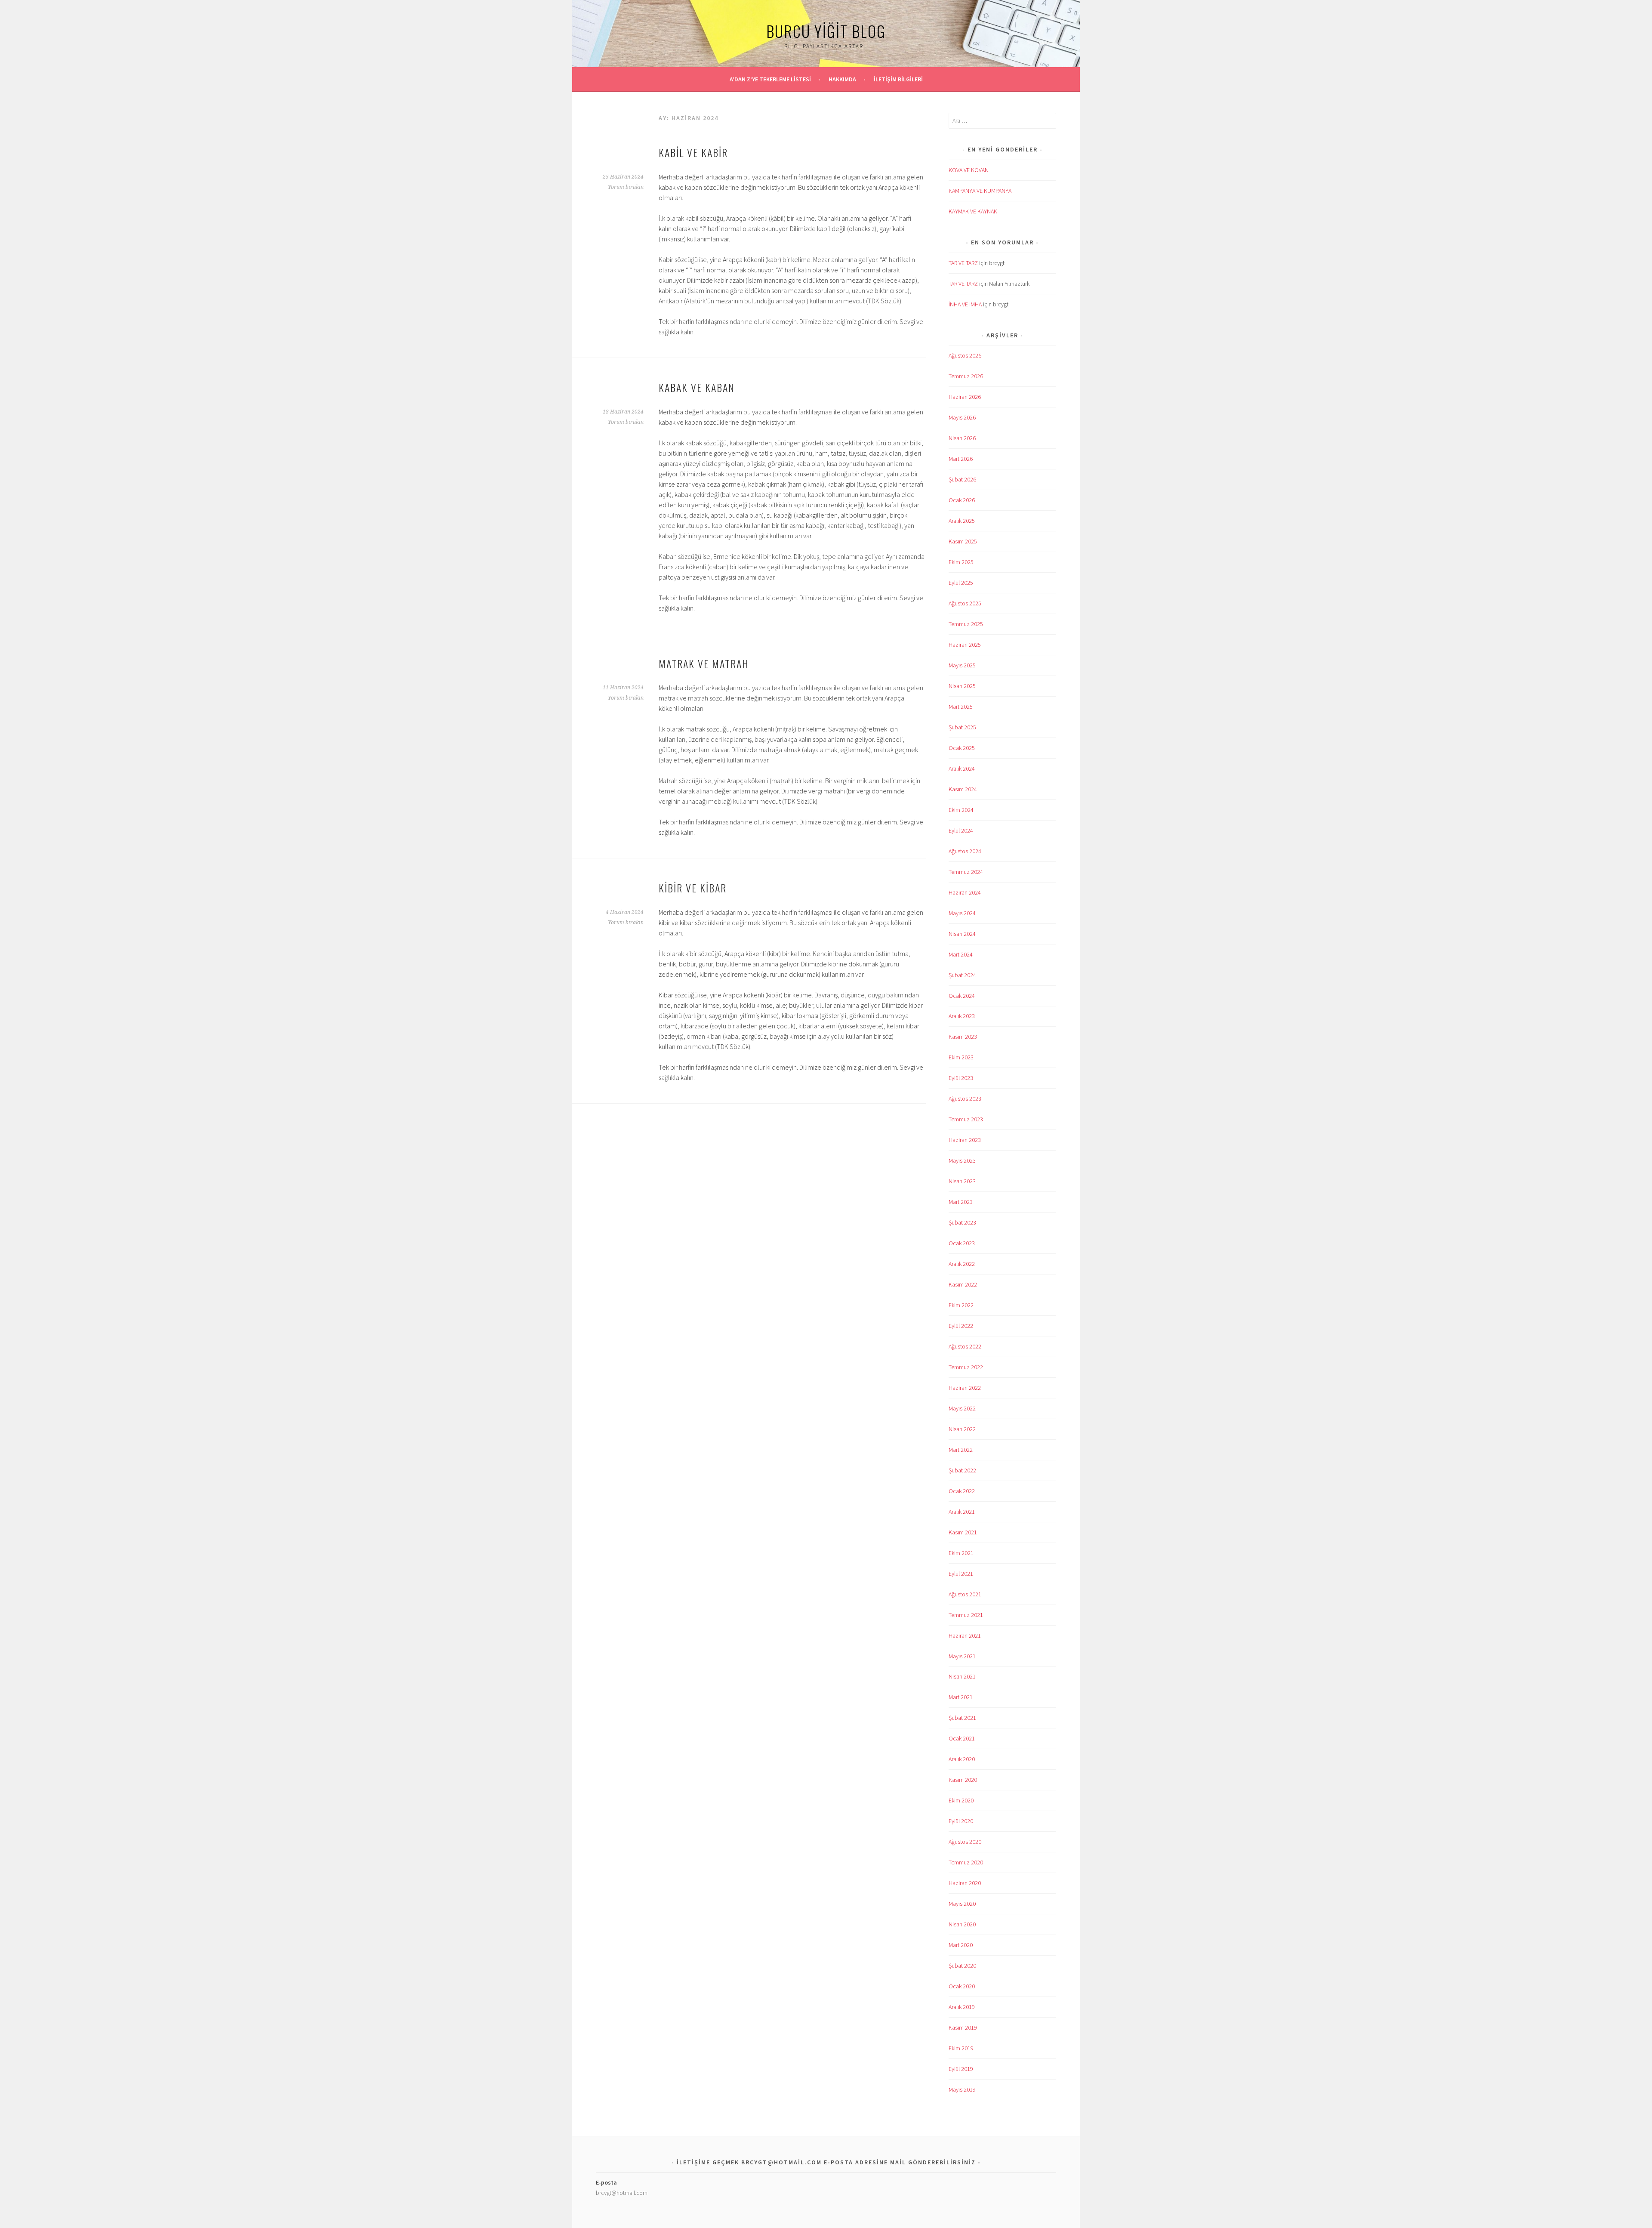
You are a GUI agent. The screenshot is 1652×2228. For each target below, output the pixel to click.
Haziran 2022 (965, 1388)
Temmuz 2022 (966, 1367)
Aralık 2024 (962, 768)
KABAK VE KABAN (697, 387)
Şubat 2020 (962, 1966)
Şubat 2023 (962, 1222)
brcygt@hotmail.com (622, 2193)
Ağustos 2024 (965, 851)
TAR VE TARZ (963, 263)
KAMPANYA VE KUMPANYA (980, 191)
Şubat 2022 (962, 1470)
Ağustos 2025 (965, 603)
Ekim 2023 (961, 1057)
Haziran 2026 (965, 397)
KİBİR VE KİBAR (693, 888)
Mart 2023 (961, 1202)
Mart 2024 (961, 954)
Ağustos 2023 (965, 1099)
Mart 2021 (961, 1697)
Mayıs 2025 (962, 665)
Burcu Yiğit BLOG (826, 31)
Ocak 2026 (962, 500)
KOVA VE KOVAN (969, 170)
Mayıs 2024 (962, 913)
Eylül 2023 (961, 1078)
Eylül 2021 (961, 1574)
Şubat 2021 (962, 1718)
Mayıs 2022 (962, 1408)
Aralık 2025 (962, 521)
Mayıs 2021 (962, 1656)
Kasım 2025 (963, 541)
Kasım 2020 (963, 1780)
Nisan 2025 (962, 686)
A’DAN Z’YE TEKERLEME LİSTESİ (770, 79)
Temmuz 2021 (966, 1615)
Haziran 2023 (965, 1140)
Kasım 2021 (963, 1532)
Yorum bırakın (626, 187)
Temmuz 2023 (966, 1119)
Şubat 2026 (962, 479)
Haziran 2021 (965, 1636)
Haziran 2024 (965, 892)
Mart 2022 (961, 1450)
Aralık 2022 (962, 1264)
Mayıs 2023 (962, 1160)
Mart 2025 (961, 707)
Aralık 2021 (962, 1512)
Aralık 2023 (962, 1016)
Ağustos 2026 (965, 355)
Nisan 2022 (962, 1429)
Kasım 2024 (963, 789)
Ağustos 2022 (965, 1346)
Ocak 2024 (962, 996)
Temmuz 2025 (966, 624)
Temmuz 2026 (966, 376)
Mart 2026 (961, 459)
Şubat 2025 (962, 727)
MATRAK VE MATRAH (704, 663)
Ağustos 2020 (965, 1842)
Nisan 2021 (962, 1676)
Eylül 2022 (961, 1326)
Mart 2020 (961, 1945)
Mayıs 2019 (962, 2089)
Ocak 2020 (962, 1986)
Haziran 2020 (965, 1883)
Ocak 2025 (962, 748)
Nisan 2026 (962, 438)
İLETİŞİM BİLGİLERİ (898, 79)
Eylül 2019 (961, 2069)
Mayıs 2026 (962, 417)
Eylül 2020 (961, 1821)
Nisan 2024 (962, 934)
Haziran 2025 (965, 645)
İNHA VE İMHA (965, 304)
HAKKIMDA (842, 79)
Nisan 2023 (962, 1181)
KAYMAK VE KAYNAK (973, 211)
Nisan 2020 (962, 1924)
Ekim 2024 (961, 810)
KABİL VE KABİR (693, 152)
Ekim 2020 (961, 1800)
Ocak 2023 (962, 1243)
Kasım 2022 (963, 1284)
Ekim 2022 (961, 1305)
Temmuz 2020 (966, 1862)
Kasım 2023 (963, 1037)
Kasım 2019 (963, 2027)
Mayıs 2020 (962, 1904)
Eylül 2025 (961, 583)
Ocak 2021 (962, 1738)
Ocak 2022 (962, 1491)
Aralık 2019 (962, 2007)
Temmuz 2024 (966, 872)
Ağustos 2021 (965, 1594)
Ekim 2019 (961, 2048)
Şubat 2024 (962, 975)
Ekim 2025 (961, 562)
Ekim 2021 (961, 1553)
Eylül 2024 (961, 830)
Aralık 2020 (962, 1759)
